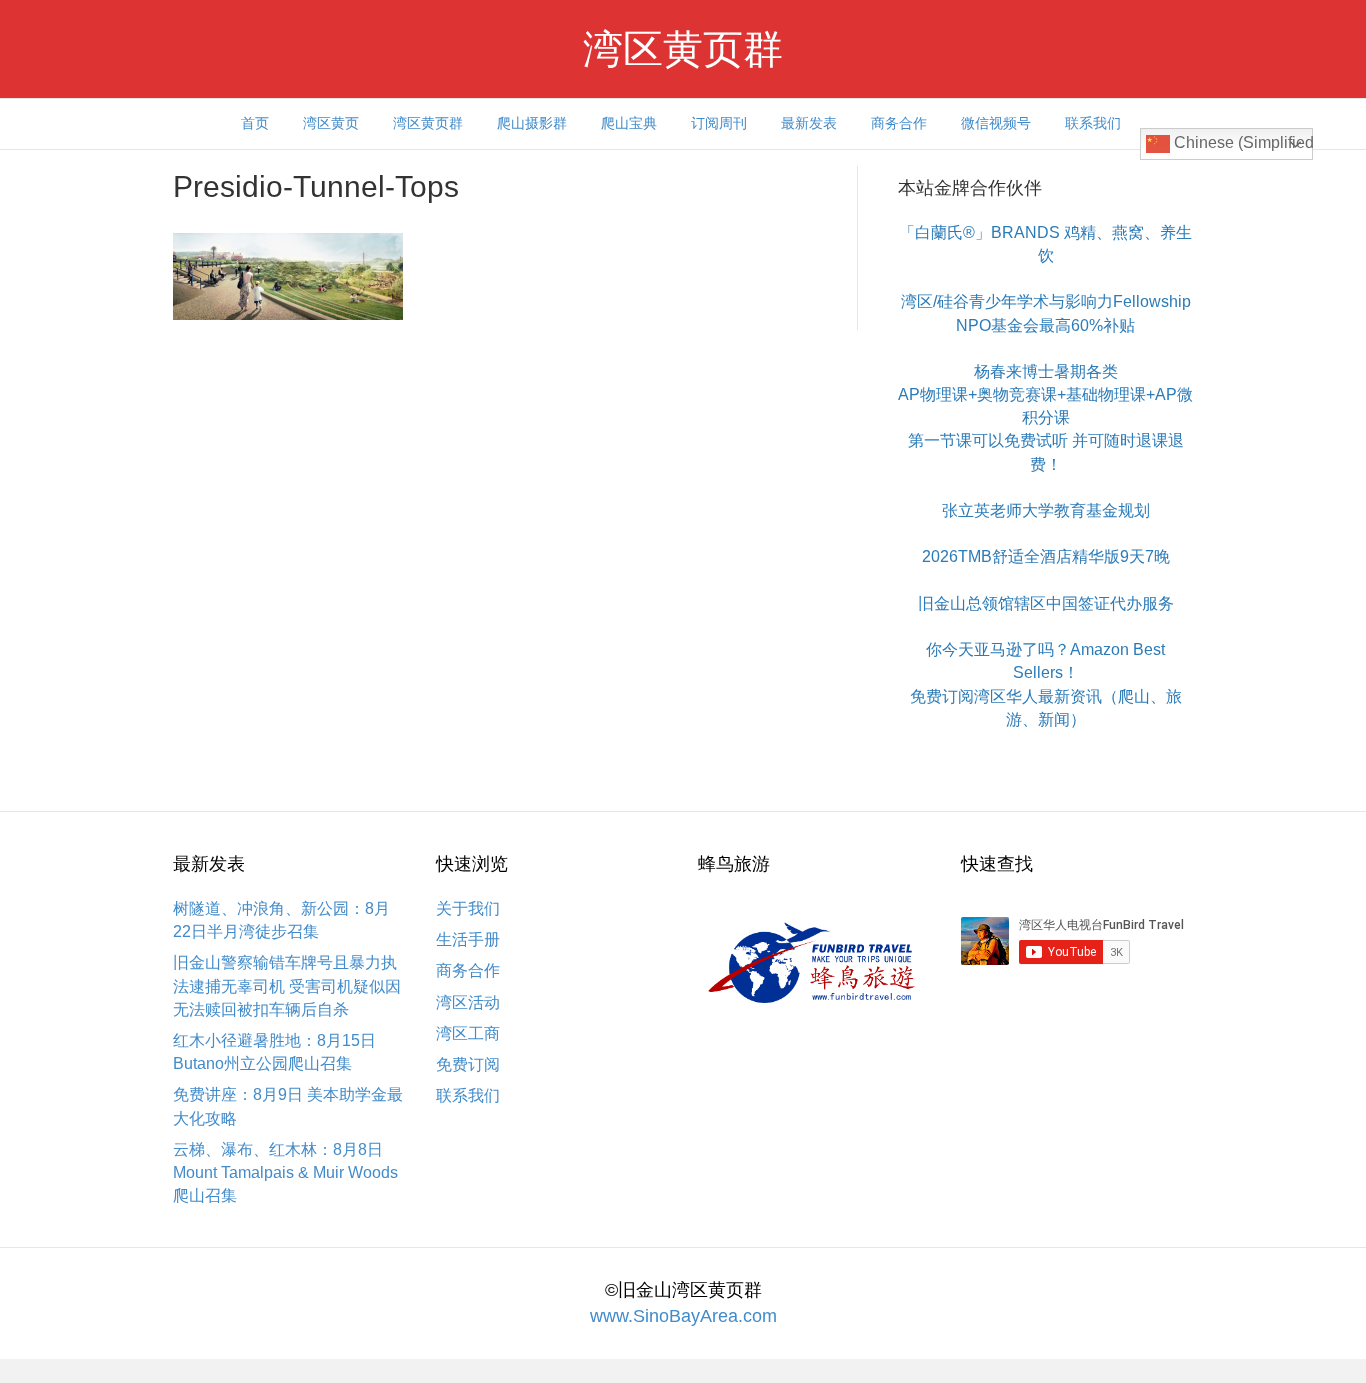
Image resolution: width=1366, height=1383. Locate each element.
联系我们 (1093, 123)
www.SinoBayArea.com (683, 1316)
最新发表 (809, 123)
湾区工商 (468, 1033)
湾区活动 (468, 1002)
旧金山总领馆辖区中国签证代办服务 (1046, 603)
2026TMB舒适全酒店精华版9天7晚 (1046, 556)
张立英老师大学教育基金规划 (1046, 510)
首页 (255, 123)
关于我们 (468, 908)
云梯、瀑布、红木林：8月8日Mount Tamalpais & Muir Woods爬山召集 (285, 1172)
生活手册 (468, 939)
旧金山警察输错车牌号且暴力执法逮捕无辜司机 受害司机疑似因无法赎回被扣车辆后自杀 (287, 985)
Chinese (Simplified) (1241, 142)
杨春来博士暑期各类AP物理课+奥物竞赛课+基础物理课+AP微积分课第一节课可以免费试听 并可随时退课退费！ (1045, 418)
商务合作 (899, 123)
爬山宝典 (629, 123)
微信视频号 (996, 123)
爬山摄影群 (532, 123)
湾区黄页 (331, 123)
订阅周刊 (719, 123)
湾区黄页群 (428, 123)
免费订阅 (468, 1064)
